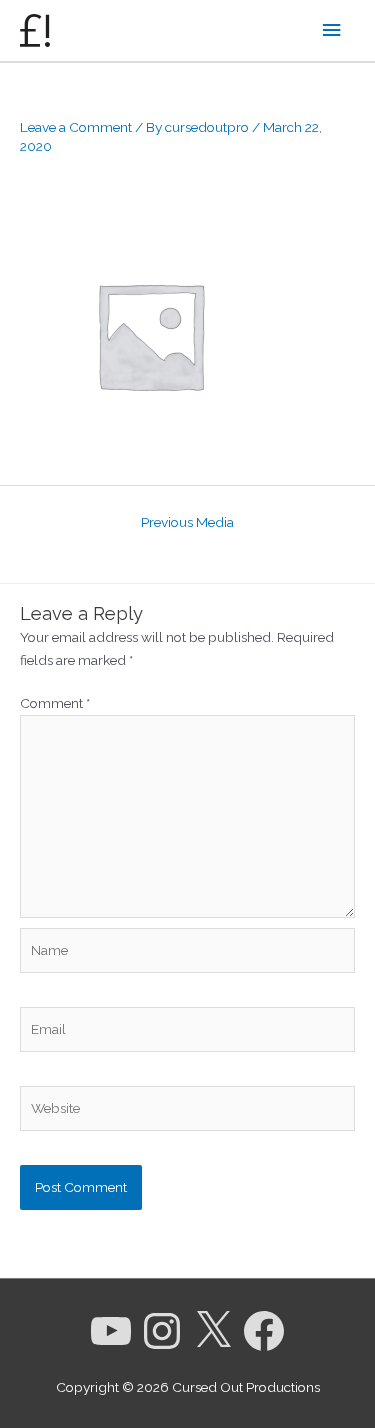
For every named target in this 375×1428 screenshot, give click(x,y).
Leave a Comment (76, 127)
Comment (55, 703)
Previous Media (187, 522)
